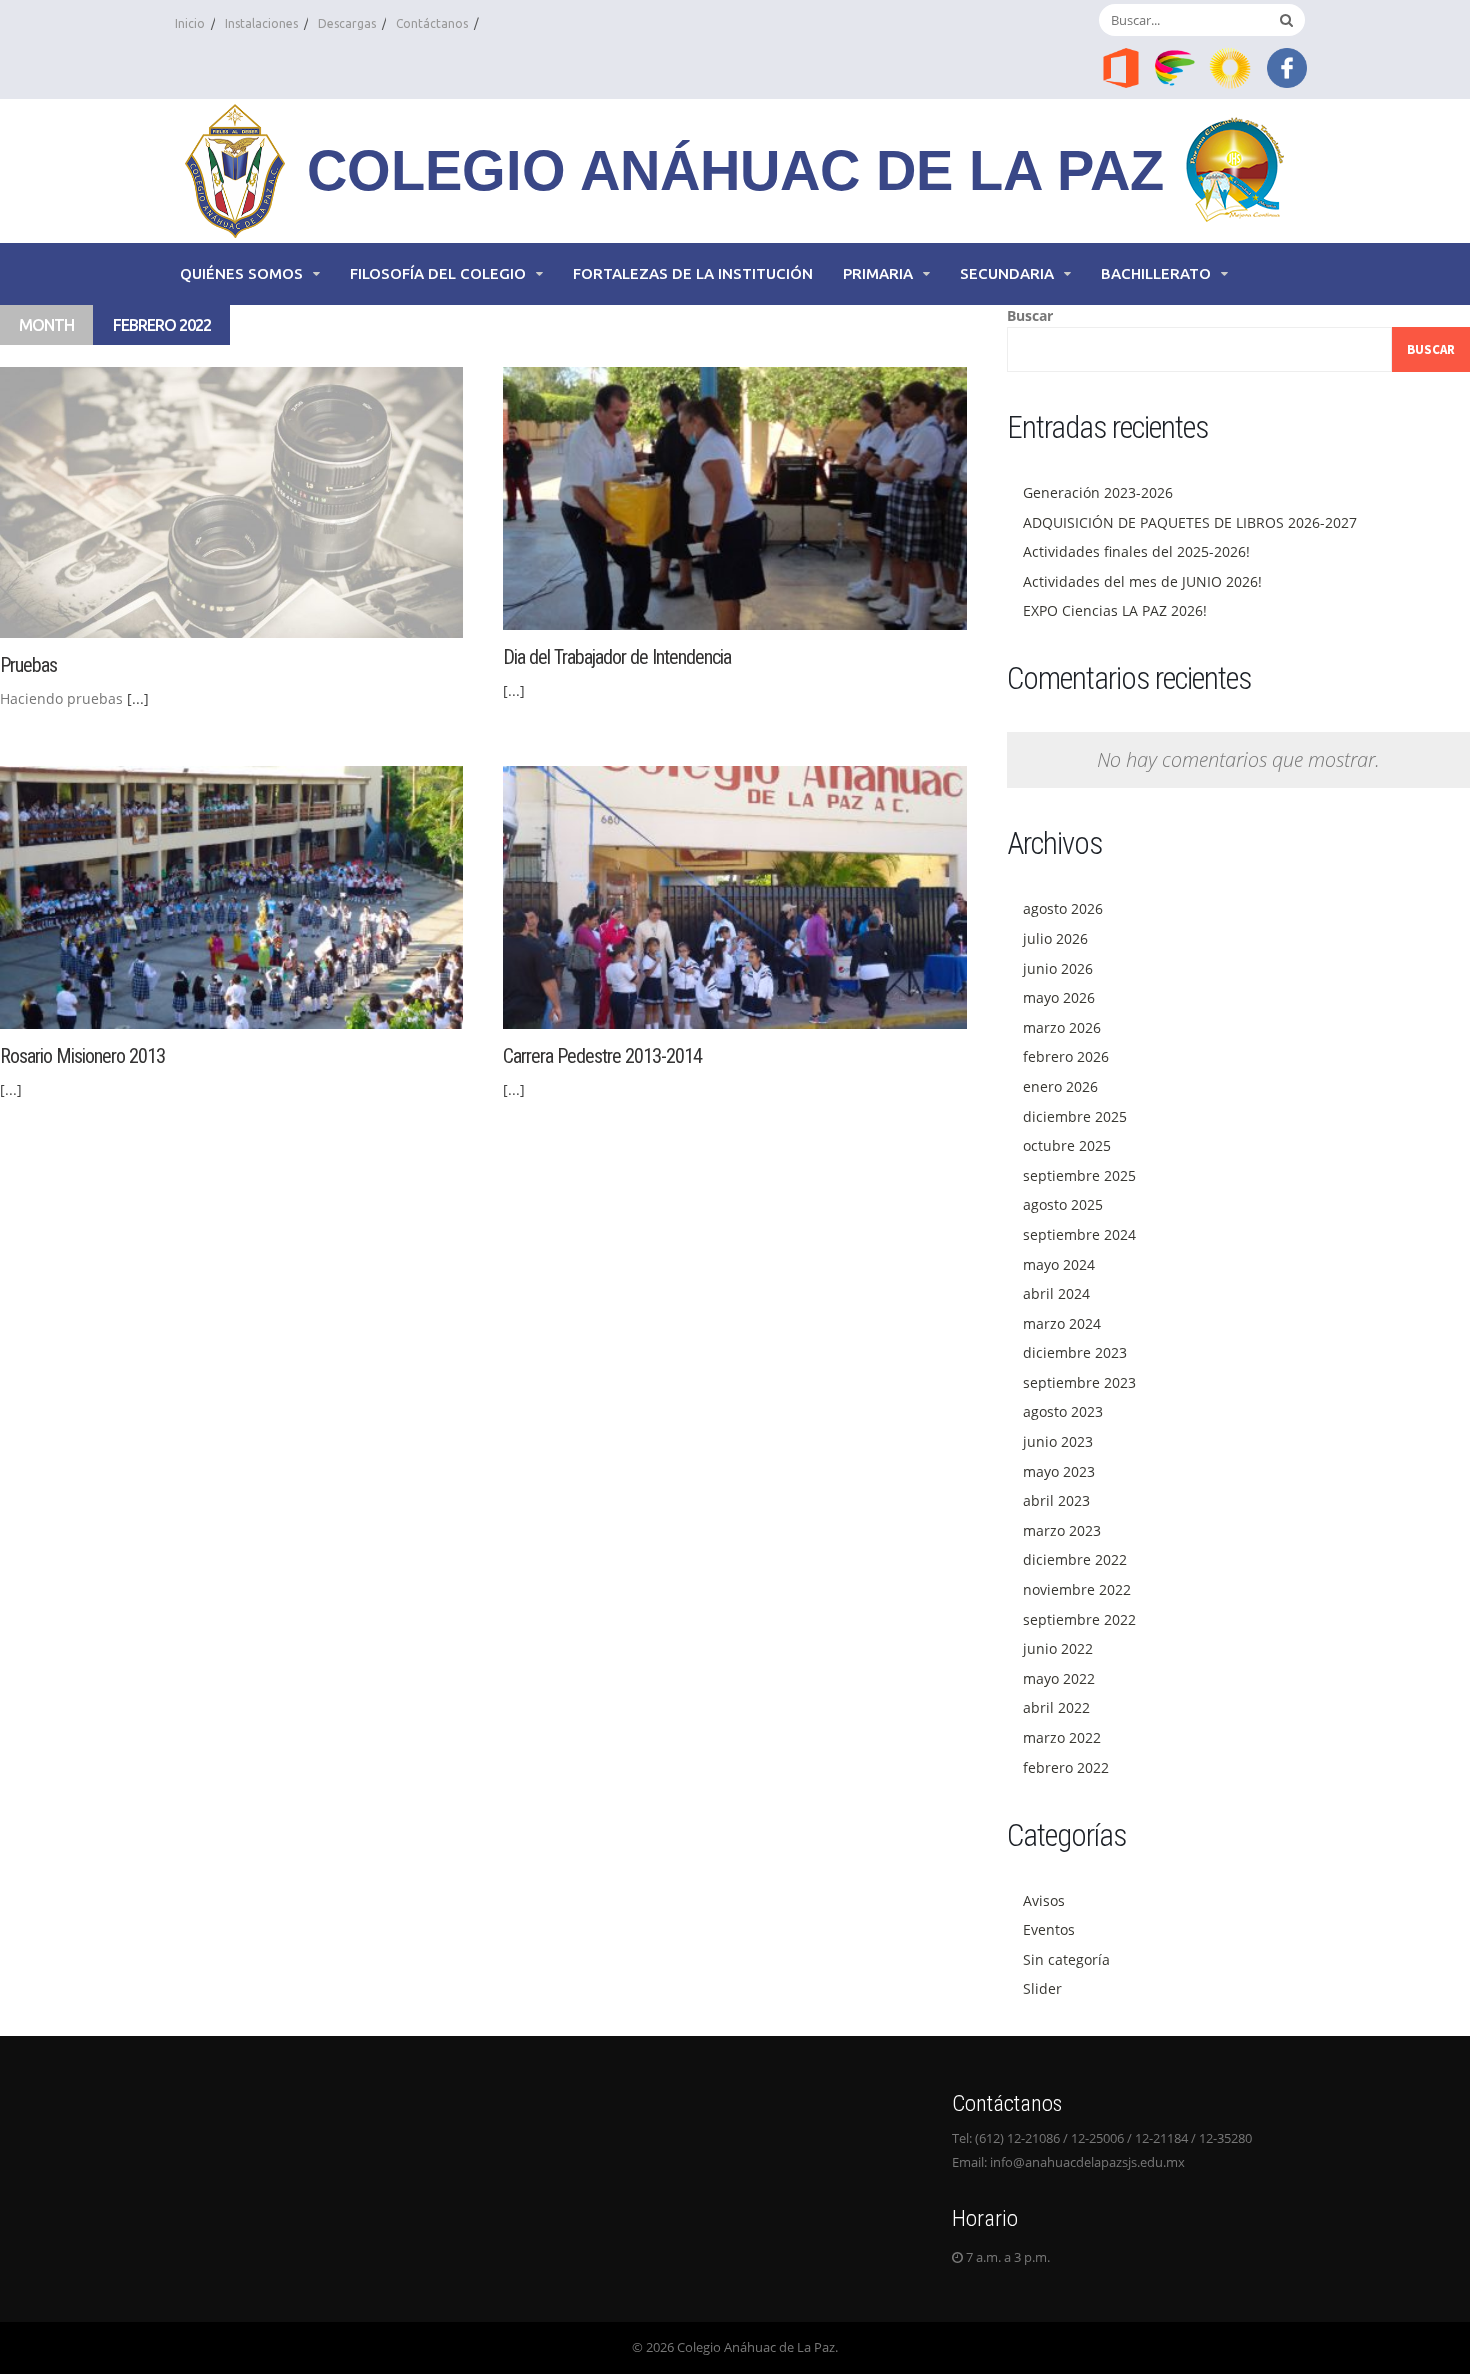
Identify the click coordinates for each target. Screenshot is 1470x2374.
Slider (1042, 1988)
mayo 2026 (1059, 997)
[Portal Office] (1121, 66)
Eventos (1049, 1929)
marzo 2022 (1062, 1737)
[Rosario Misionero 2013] (231, 895)
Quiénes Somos (241, 273)
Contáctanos (432, 23)
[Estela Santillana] (1177, 66)
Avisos (1044, 1900)
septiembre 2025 (1079, 1175)
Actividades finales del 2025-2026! (1136, 551)
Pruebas (28, 665)
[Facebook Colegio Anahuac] (1287, 66)
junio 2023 (1058, 1441)
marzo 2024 (1062, 1323)
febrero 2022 (1066, 1767)
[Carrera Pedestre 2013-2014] (734, 895)
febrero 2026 (1066, 1056)
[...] (138, 698)
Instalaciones (261, 23)
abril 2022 (1056, 1707)
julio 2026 (1055, 938)
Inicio (190, 23)
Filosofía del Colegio (438, 273)
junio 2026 (1058, 968)
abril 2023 (1056, 1500)
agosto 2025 (1063, 1204)
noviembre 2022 (1077, 1589)
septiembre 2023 (1079, 1382)
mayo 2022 (1059, 1678)
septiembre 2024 (1079, 1234)
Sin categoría (1066, 1959)
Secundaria (1007, 273)
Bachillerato (1156, 273)
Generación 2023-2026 (1098, 492)
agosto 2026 (1063, 908)
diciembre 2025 (1075, 1116)
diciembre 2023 (1075, 1352)
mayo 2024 (1059, 1264)
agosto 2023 (1063, 1411)
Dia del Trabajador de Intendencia (617, 657)
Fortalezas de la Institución (693, 273)
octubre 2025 (1067, 1145)
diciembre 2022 (1075, 1559)
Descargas (347, 23)
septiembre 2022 (1079, 1619)
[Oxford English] (1232, 66)
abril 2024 (1056, 1293)
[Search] (1286, 20)
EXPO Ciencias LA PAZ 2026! (1115, 610)
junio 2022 (1058, 1648)
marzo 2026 (1062, 1027)
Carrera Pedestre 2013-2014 (602, 1056)
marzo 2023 (1062, 1530)
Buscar (1030, 315)
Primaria (878, 273)
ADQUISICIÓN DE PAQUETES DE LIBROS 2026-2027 (1190, 522)
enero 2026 (1060, 1086)
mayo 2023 (1059, 1471)
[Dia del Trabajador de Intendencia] (734, 496)
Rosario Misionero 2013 (82, 1056)
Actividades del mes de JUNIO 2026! (1142, 581)
